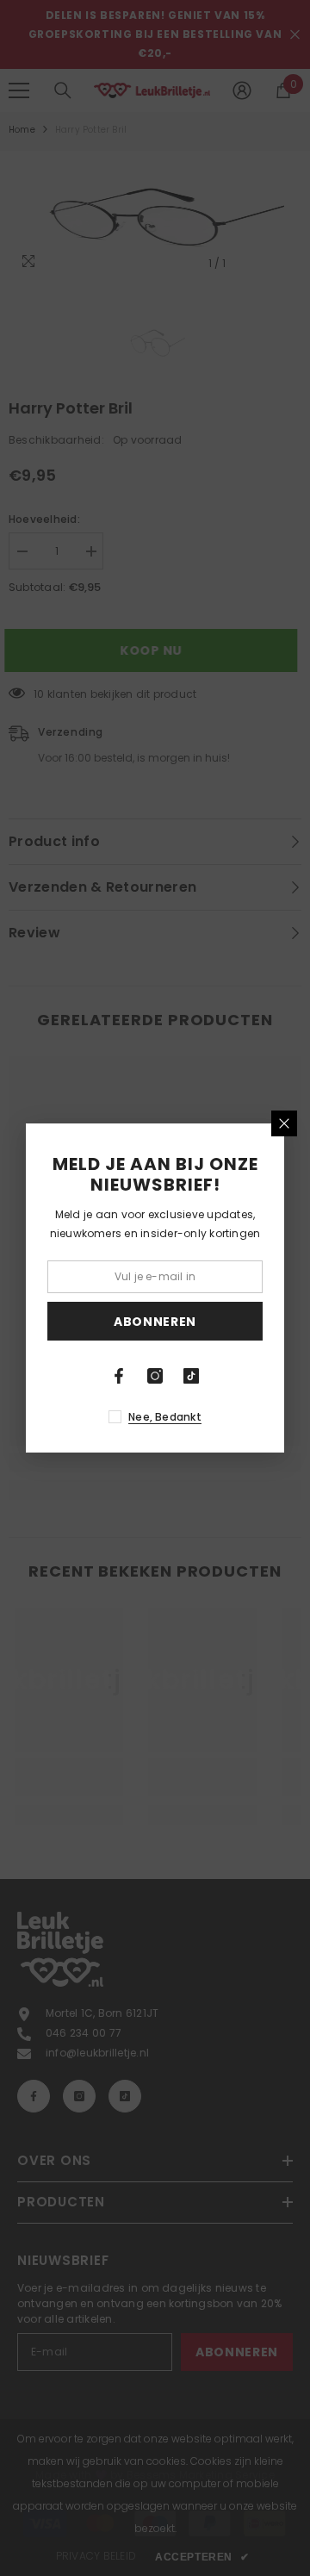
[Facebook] (119, 1376)
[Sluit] (284, 1123)
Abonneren (155, 1322)
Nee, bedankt (165, 1417)
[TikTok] (191, 1376)
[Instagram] (155, 1376)
